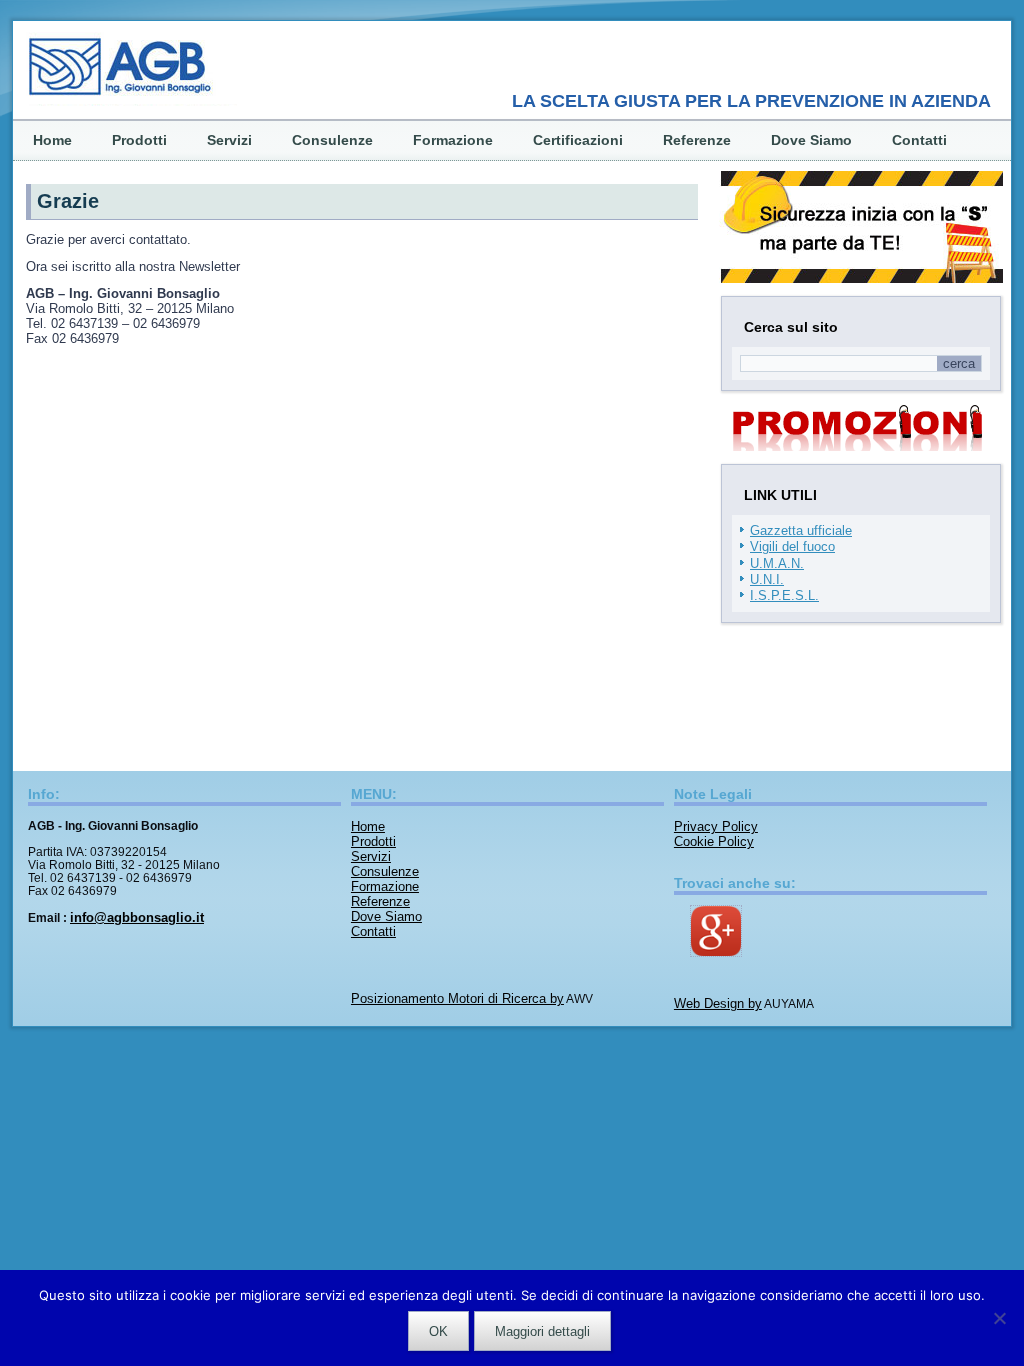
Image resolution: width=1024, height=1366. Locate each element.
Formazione (453, 140)
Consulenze (332, 140)
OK (438, 1331)
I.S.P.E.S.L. (784, 595)
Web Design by (718, 1003)
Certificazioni (578, 140)
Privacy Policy (716, 826)
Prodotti (139, 140)
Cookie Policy (714, 841)
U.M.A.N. (777, 563)
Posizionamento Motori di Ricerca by (457, 998)
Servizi (229, 140)
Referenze (697, 140)
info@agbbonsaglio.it (137, 917)
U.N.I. (767, 579)
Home (52, 140)
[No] (999, 1318)
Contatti (919, 140)
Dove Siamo (811, 140)
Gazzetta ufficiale (801, 530)
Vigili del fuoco (792, 546)
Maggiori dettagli (542, 1331)
